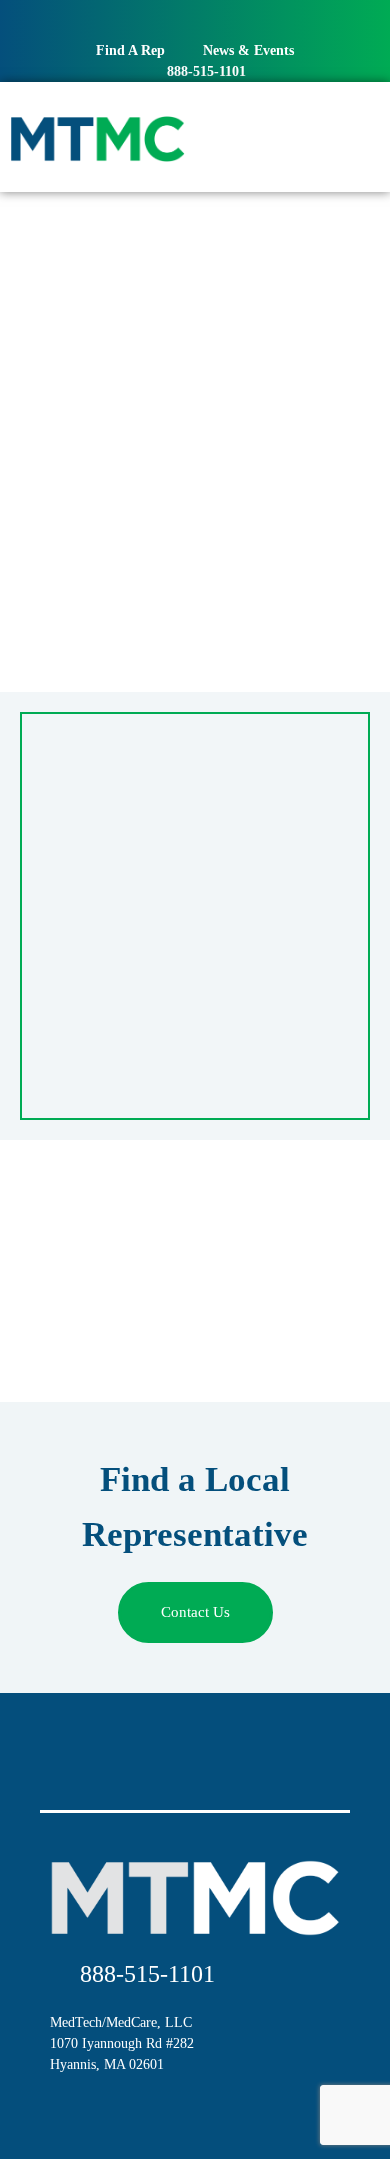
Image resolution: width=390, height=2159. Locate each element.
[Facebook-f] (173, 20)
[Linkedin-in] (218, 20)
